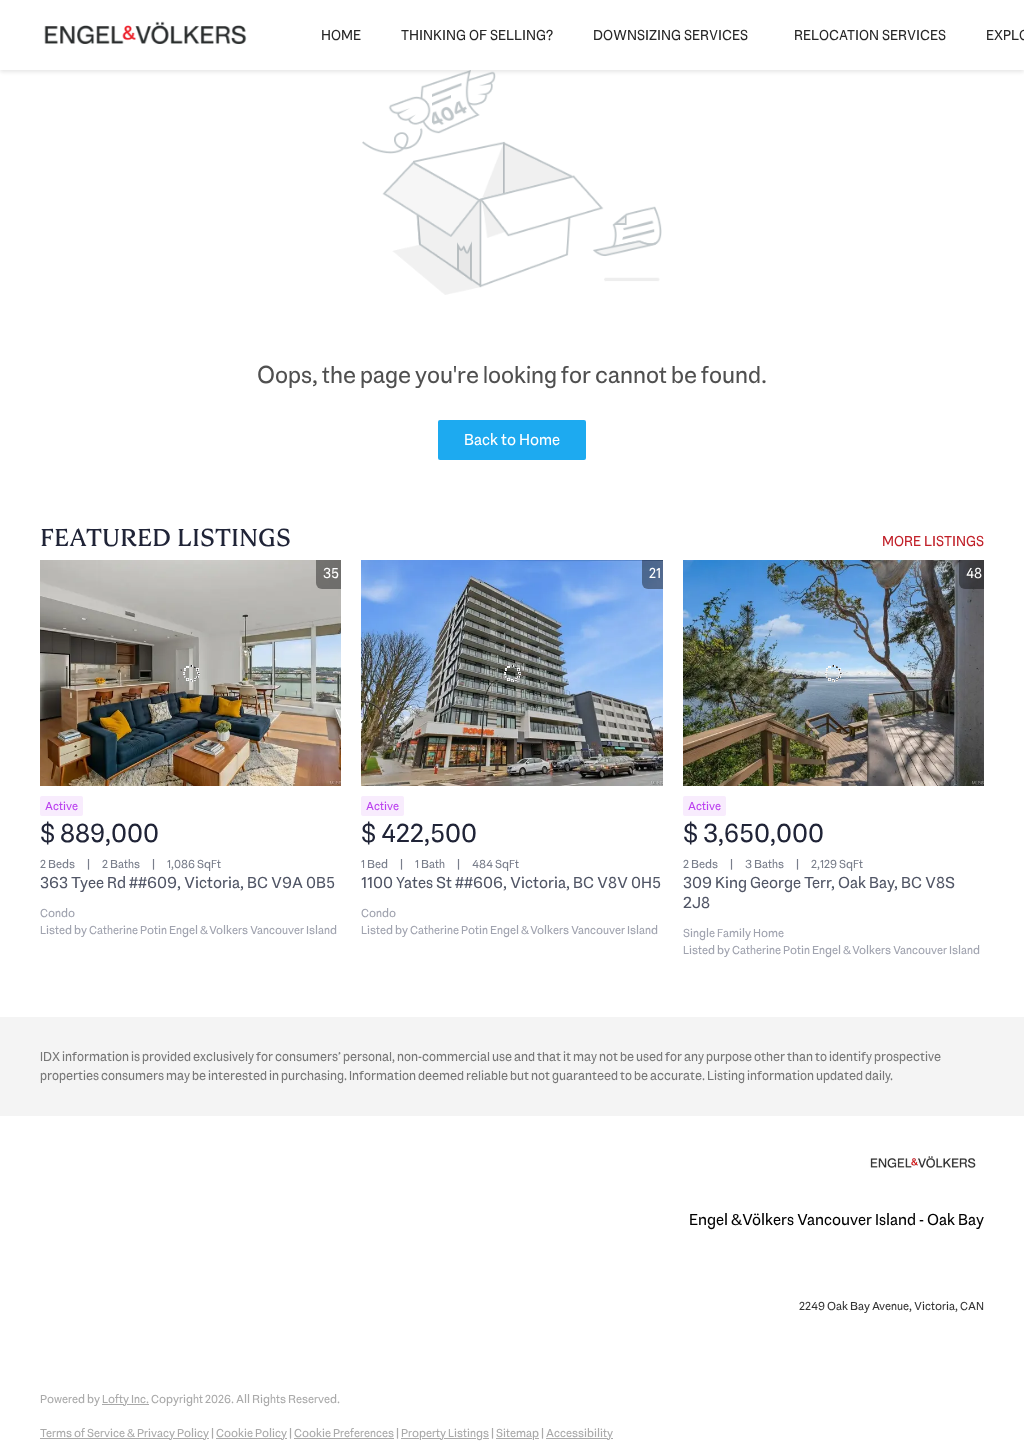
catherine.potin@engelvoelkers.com (891, 1271)
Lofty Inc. (125, 1399)
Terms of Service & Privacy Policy (124, 1433)
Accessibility (579, 1433)
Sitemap (517, 1433)
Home (341, 35)
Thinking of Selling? (477, 35)
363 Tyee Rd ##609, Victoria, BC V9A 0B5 (187, 882)
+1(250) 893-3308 (737, 1271)
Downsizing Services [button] (670, 35)
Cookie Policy (251, 1433)
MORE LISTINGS (933, 541)
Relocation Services (870, 35)
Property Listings (445, 1433)
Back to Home (512, 439)
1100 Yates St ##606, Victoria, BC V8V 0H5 (511, 882)
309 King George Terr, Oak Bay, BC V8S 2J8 (819, 892)
